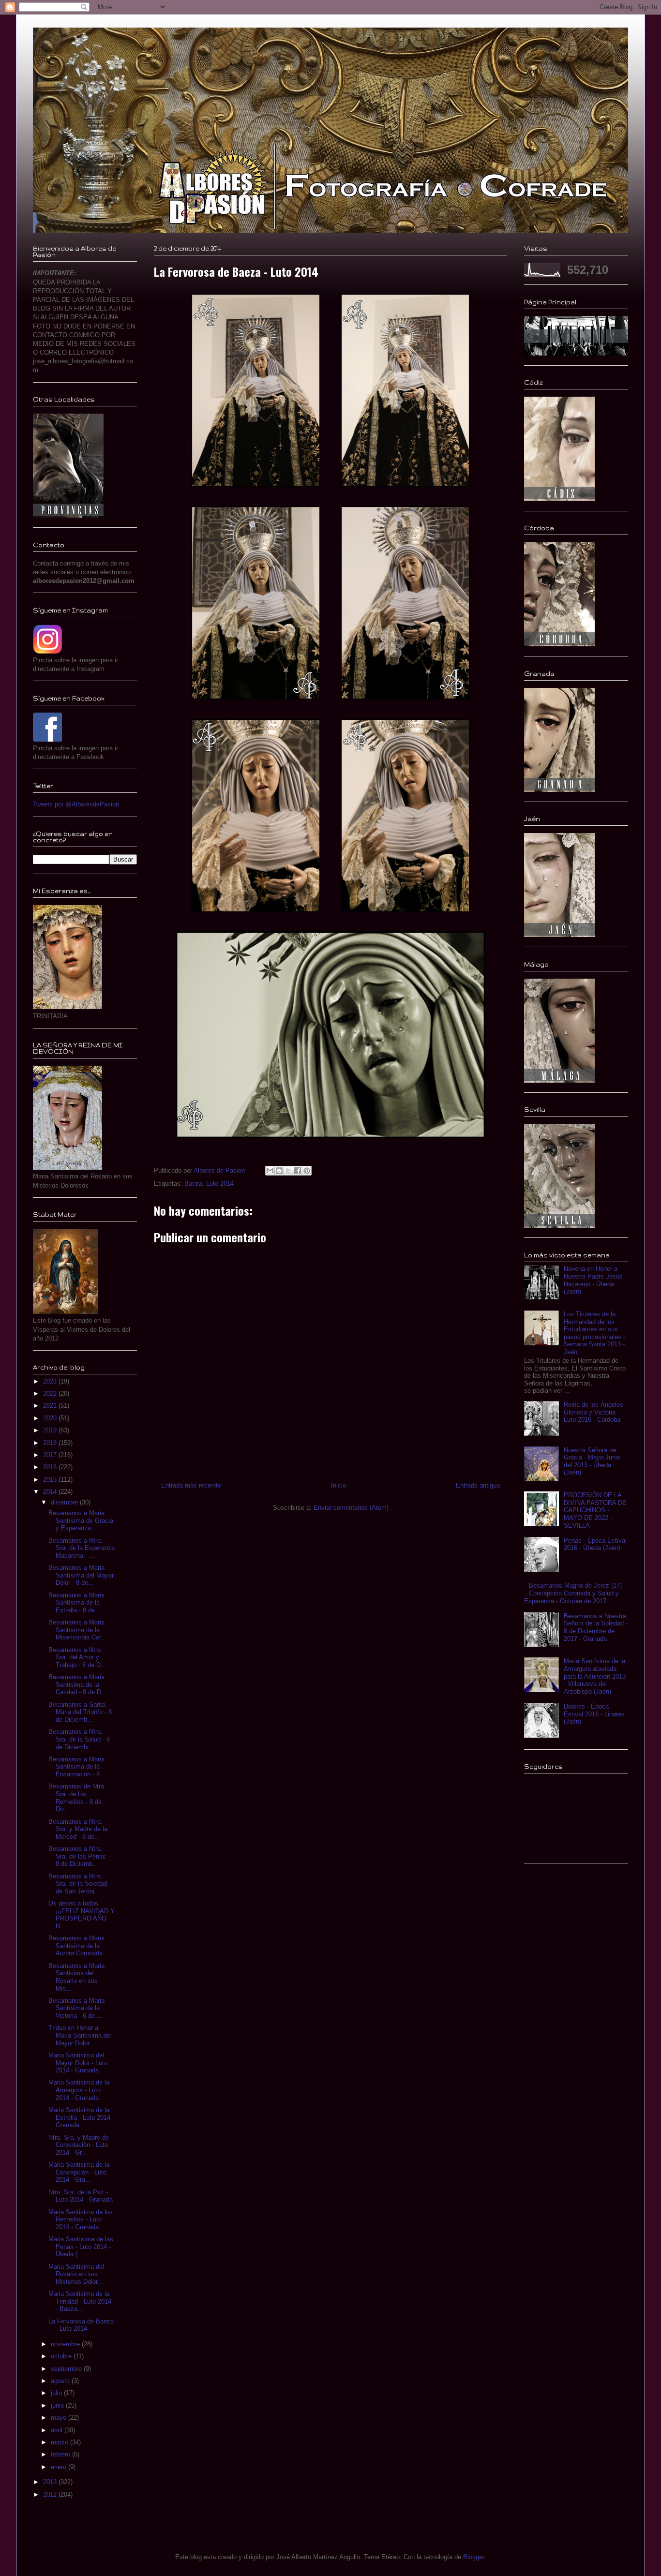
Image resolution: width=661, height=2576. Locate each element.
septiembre (67, 2369)
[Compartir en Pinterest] (307, 1171)
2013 (51, 2482)
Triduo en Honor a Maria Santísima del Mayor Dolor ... (80, 2035)
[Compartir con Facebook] (298, 1171)
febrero (61, 2454)
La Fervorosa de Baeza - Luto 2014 (81, 2325)
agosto (61, 2381)
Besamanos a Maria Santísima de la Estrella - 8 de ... (76, 1603)
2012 (51, 2494)
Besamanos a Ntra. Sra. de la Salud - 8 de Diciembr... (79, 1739)
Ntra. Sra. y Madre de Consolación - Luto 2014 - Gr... (79, 2145)
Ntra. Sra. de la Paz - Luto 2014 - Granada (81, 2196)
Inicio (338, 1485)
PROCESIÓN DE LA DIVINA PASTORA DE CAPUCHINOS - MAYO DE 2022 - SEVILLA (595, 1510)
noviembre (66, 2344)
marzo (60, 2442)
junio (58, 2405)
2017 (51, 1455)
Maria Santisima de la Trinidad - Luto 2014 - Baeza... (80, 2301)
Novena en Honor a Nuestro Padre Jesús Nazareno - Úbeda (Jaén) (593, 1280)
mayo (60, 2418)
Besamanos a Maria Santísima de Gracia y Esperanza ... (81, 1520)
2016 (51, 1467)
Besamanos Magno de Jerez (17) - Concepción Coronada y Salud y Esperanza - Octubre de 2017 (575, 1593)
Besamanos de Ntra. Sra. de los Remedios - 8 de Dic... (77, 1798)
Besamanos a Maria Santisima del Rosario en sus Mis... (76, 1977)
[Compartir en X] (288, 1171)
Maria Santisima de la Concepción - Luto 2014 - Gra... (79, 2172)
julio (57, 2393)
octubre (62, 2356)
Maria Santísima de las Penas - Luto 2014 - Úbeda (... (81, 2247)
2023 (51, 1381)
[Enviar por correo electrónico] (270, 1171)
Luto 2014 (220, 1184)
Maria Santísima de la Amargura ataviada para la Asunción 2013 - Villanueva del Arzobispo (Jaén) (595, 1676)
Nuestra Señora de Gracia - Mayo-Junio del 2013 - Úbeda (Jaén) (592, 1461)
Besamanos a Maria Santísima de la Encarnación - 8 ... (78, 1767)
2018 (51, 1443)
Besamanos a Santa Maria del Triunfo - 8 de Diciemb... (80, 1712)
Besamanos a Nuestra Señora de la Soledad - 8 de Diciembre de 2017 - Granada (596, 1627)
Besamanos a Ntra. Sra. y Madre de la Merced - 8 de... (78, 1829)
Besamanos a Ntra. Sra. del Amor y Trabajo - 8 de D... (77, 1657)
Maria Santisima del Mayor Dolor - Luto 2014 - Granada (78, 2063)
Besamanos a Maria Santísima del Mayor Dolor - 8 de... (81, 1575)
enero (60, 2467)
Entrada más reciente (191, 1485)
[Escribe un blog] (279, 1171)
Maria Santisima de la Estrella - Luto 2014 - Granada (81, 2117)
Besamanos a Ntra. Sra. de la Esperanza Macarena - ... (82, 1548)
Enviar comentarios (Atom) (351, 1508)
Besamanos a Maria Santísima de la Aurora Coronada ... (79, 1946)
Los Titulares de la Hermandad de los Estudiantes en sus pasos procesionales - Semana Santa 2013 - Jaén (594, 1333)
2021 (51, 1406)
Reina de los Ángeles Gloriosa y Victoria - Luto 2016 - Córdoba (593, 1412)
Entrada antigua (478, 1485)
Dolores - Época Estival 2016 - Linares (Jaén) (594, 1714)
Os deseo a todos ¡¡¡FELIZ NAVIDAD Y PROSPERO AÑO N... (82, 1915)
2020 (51, 1418)
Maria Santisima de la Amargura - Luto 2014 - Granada (79, 2090)
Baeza (193, 1184)
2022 (51, 1393)
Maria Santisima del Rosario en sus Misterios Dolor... (76, 2274)
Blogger (473, 2557)
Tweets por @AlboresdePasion (76, 804)
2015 (51, 1480)
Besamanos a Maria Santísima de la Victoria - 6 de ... (76, 2008)
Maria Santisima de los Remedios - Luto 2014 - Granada (81, 2219)
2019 (51, 1430)
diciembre (65, 1502)
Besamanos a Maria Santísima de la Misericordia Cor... (77, 1630)
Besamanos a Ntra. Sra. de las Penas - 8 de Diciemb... (79, 1856)
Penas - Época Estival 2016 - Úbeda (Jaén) (595, 1544)
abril (58, 2430)
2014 (51, 1492)
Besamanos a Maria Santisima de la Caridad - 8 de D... (78, 1684)
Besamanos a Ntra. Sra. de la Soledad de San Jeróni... (78, 1884)
